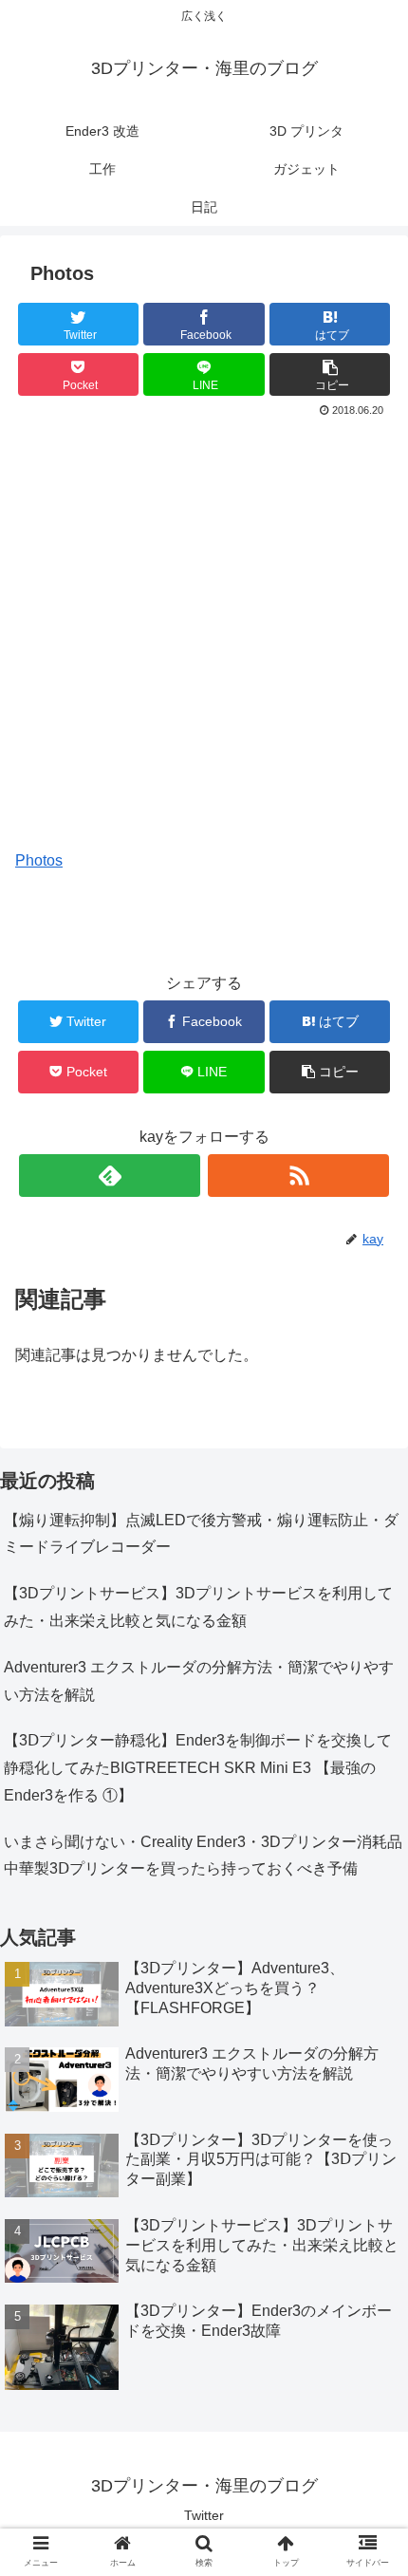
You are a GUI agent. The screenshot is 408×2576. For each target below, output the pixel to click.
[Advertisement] (204, 636)
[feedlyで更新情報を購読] (110, 1176)
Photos (39, 860)
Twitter (204, 2515)
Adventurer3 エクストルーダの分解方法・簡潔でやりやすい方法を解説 (199, 1681)
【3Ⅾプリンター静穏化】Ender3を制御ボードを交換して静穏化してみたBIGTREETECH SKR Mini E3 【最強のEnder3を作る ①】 (198, 1768)
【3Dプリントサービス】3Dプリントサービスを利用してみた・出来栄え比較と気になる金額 (198, 1607)
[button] (369, 1914)
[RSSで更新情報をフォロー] (298, 1176)
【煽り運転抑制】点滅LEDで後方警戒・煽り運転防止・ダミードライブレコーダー (201, 1534)
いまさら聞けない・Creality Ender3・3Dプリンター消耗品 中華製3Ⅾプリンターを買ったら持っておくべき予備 (203, 1856)
